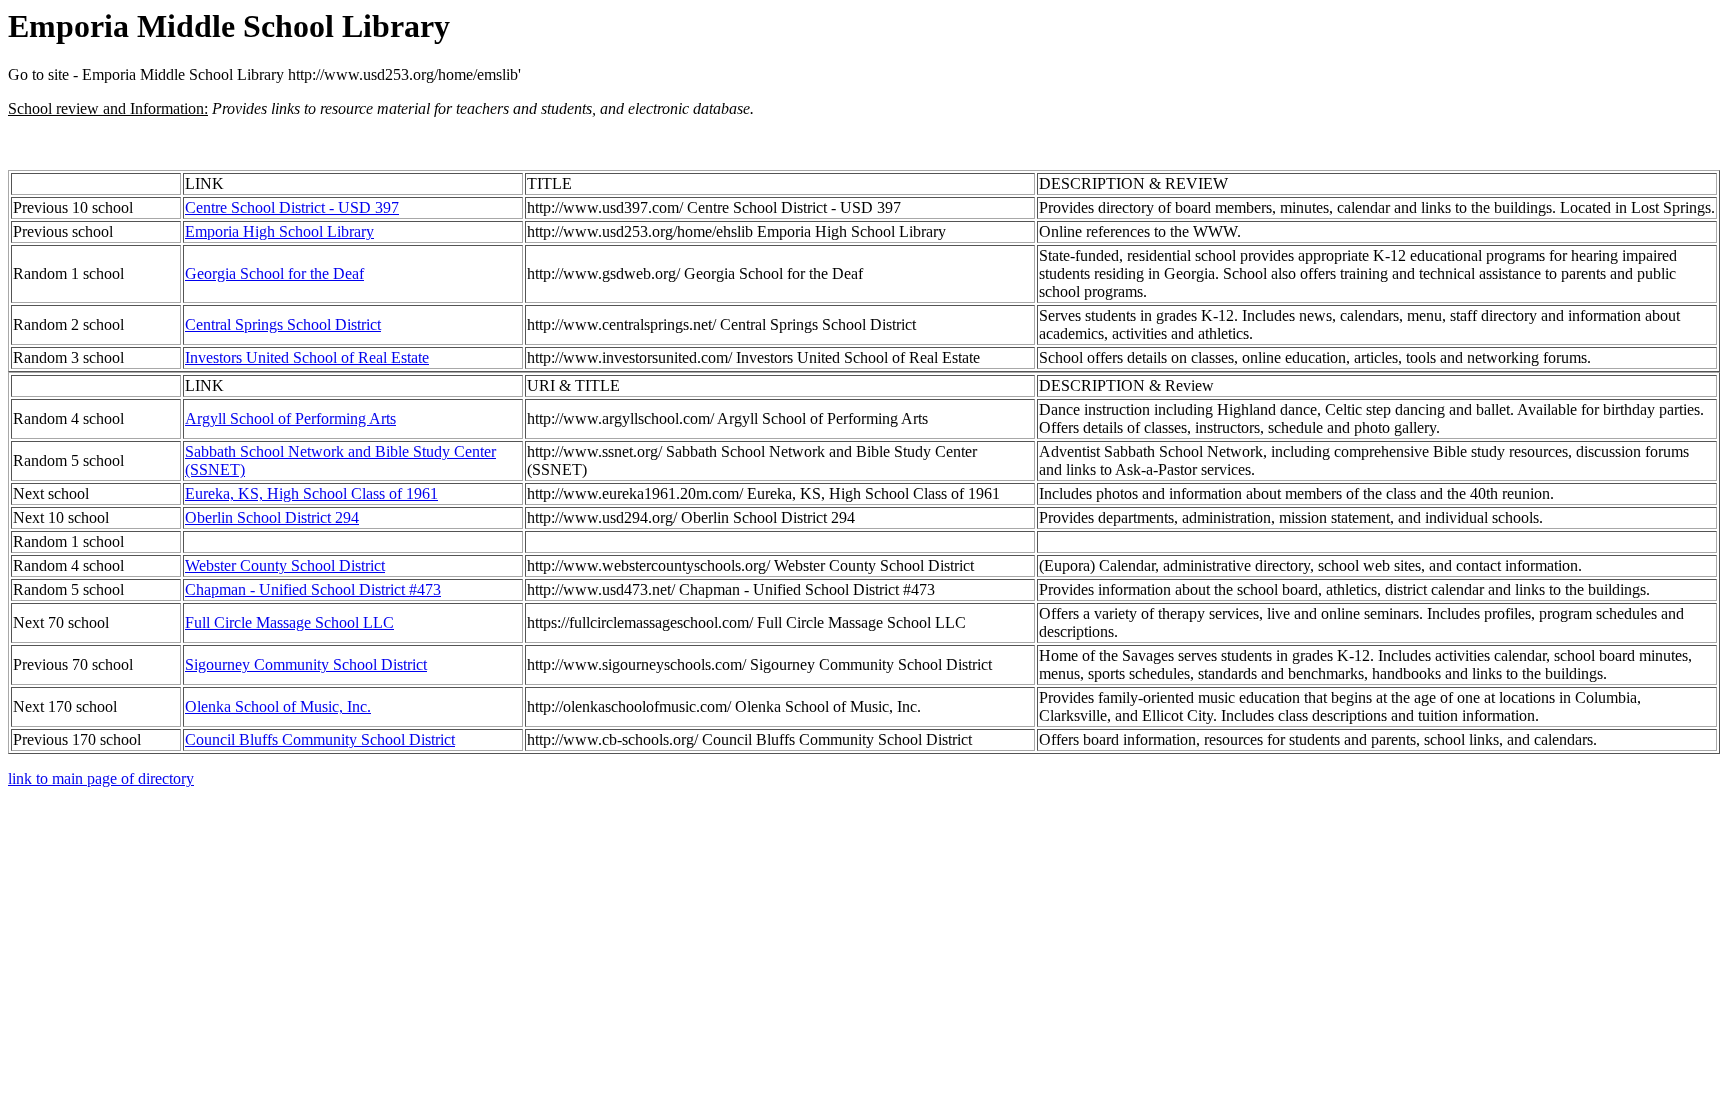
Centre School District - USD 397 (292, 207)
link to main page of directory (101, 778)
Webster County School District (285, 565)
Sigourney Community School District (306, 664)
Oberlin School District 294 (272, 517)
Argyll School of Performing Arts (290, 418)
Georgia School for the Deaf (274, 273)
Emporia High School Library (279, 231)
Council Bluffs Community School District (320, 739)
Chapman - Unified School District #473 (313, 589)
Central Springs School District (283, 324)
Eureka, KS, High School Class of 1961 (311, 493)
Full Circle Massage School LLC (289, 622)
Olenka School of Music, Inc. (278, 706)
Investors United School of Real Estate (307, 357)
